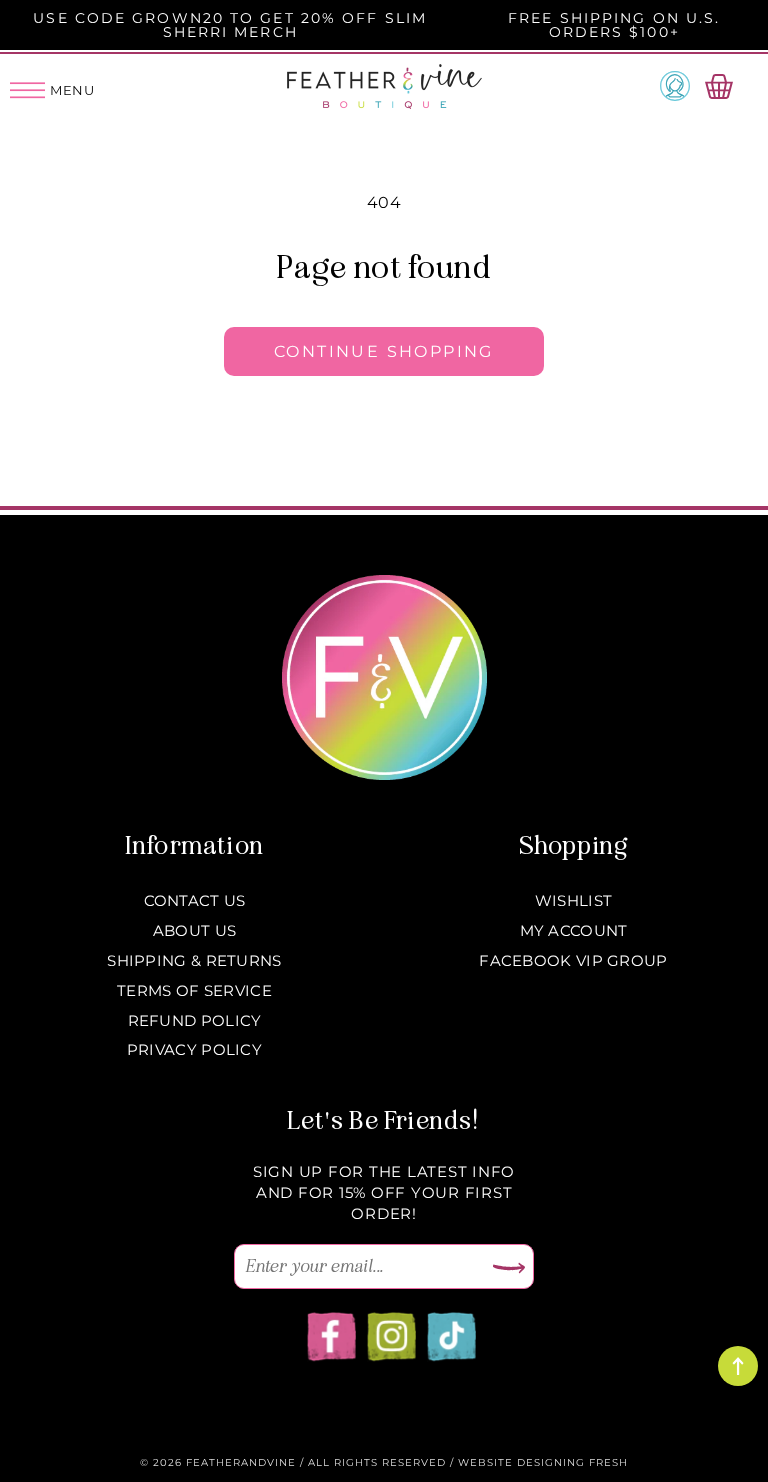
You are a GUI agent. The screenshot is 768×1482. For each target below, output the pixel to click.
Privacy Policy (194, 1049)
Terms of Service (194, 990)
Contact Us (195, 900)
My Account (574, 930)
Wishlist (573, 900)
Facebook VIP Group (573, 960)
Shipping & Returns (194, 960)
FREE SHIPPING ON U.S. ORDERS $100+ (614, 25)
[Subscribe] (509, 1269)
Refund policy (195, 1020)
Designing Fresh (572, 1462)
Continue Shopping (384, 351)
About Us (194, 930)
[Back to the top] (738, 1366)
